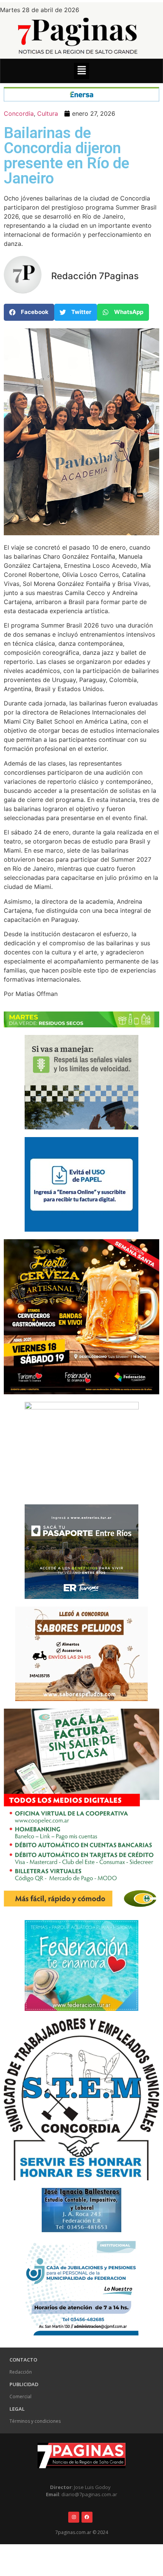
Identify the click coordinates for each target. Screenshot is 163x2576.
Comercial (20, 2397)
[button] (81, 71)
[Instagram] (74, 2517)
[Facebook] (87, 2517)
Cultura (48, 113)
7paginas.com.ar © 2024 (82, 2532)
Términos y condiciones (35, 2421)
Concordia (19, 113)
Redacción (21, 2372)
